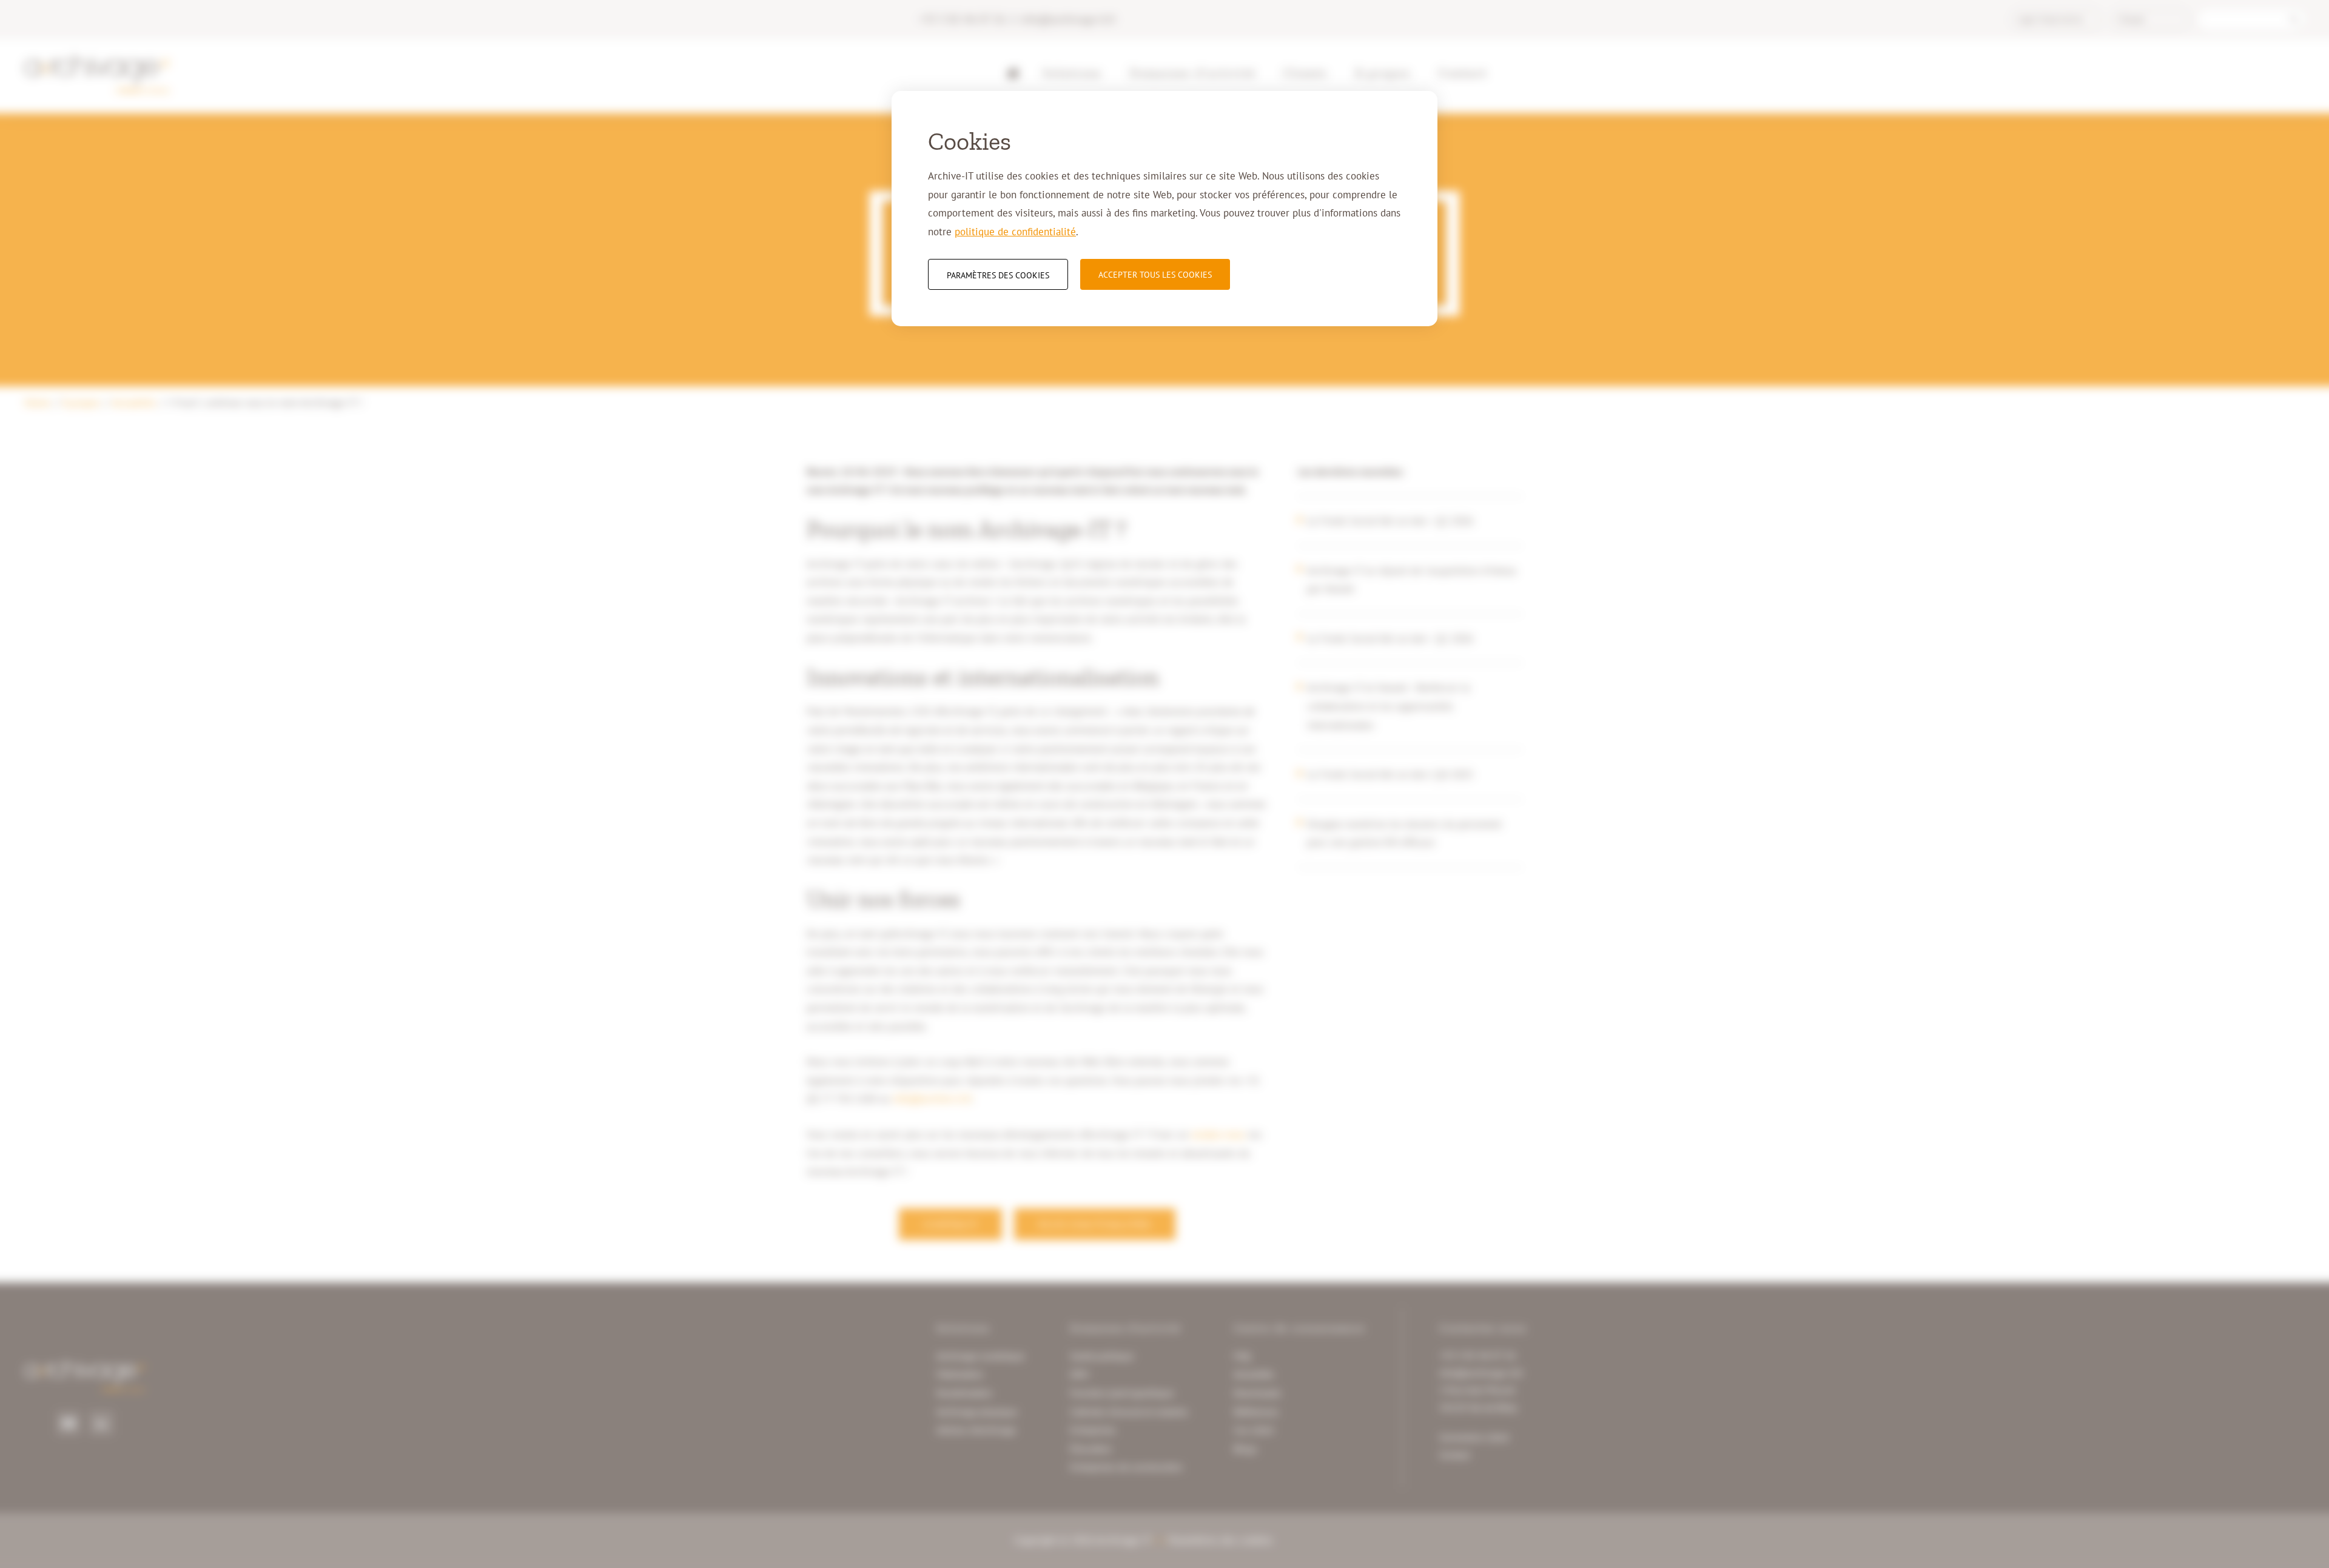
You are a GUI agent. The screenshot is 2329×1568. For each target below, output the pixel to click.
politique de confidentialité (1015, 232)
